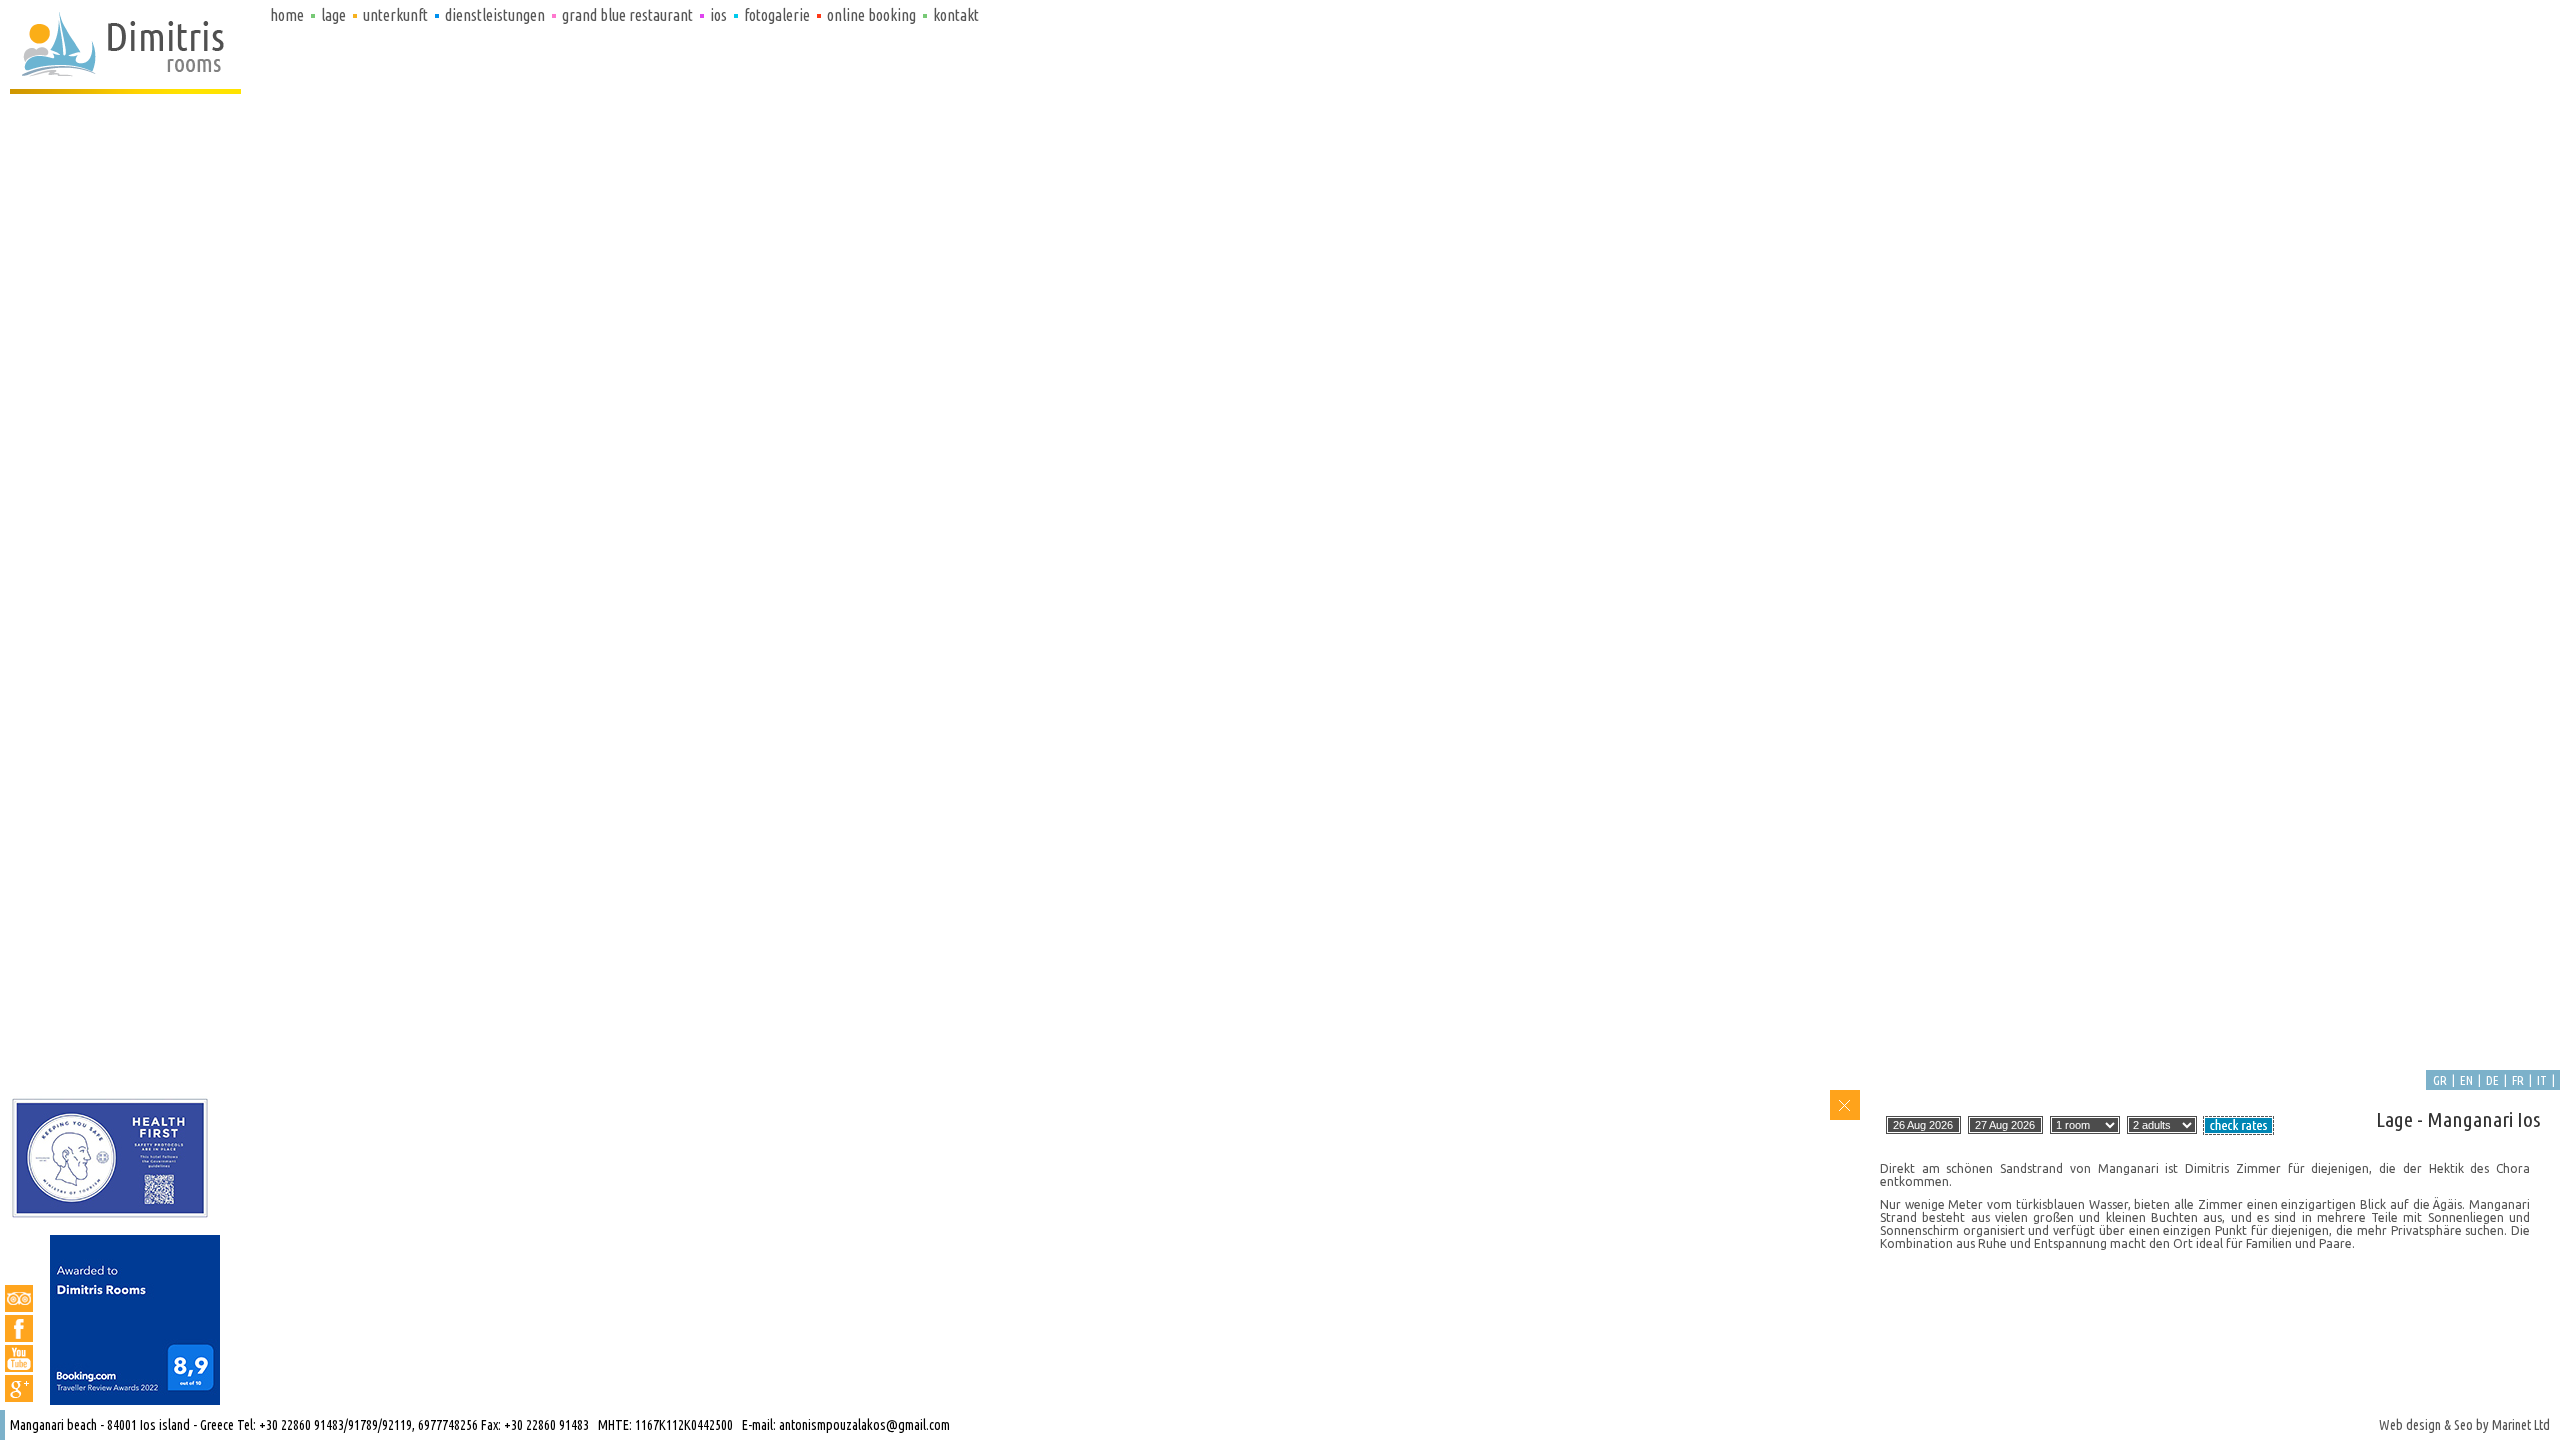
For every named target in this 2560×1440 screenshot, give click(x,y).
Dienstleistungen (495, 15)
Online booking (871, 15)
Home (287, 15)
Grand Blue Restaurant (627, 15)
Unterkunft (395, 15)
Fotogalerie (777, 15)
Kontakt (956, 15)
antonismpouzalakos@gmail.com (864, 1425)
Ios (718, 15)
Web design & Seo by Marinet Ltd (2464, 1425)
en (2466, 1080)
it (2542, 1080)
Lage (333, 15)
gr (2440, 1080)
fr (2518, 1080)
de (2492, 1080)
